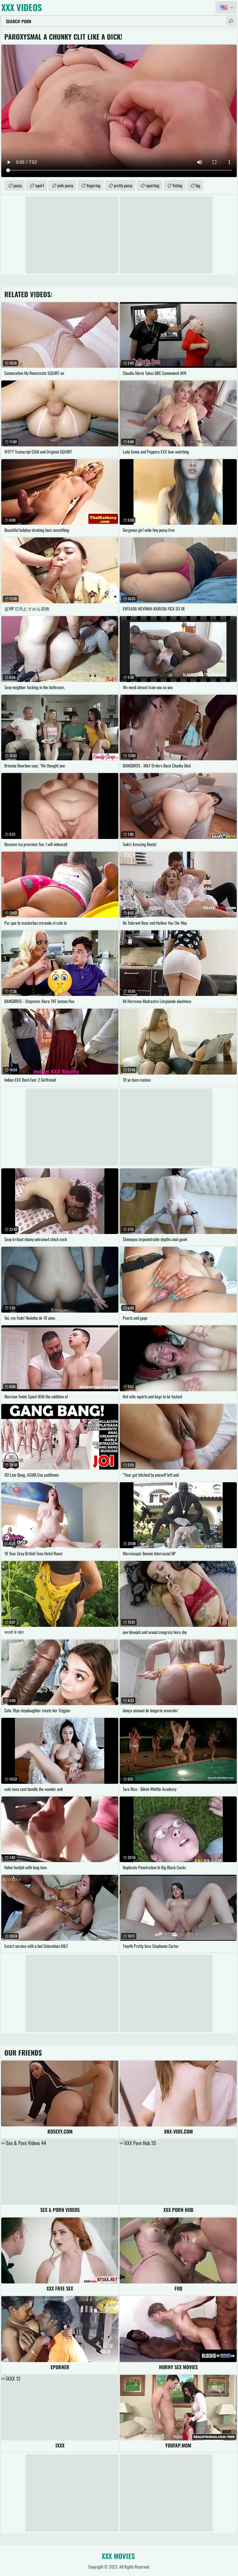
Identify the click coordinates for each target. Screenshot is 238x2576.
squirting (152, 185)
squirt (40, 185)
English (226, 7)
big (198, 185)
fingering (93, 185)
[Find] (231, 21)
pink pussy (65, 185)
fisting (177, 185)
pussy (18, 185)
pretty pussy (123, 185)
